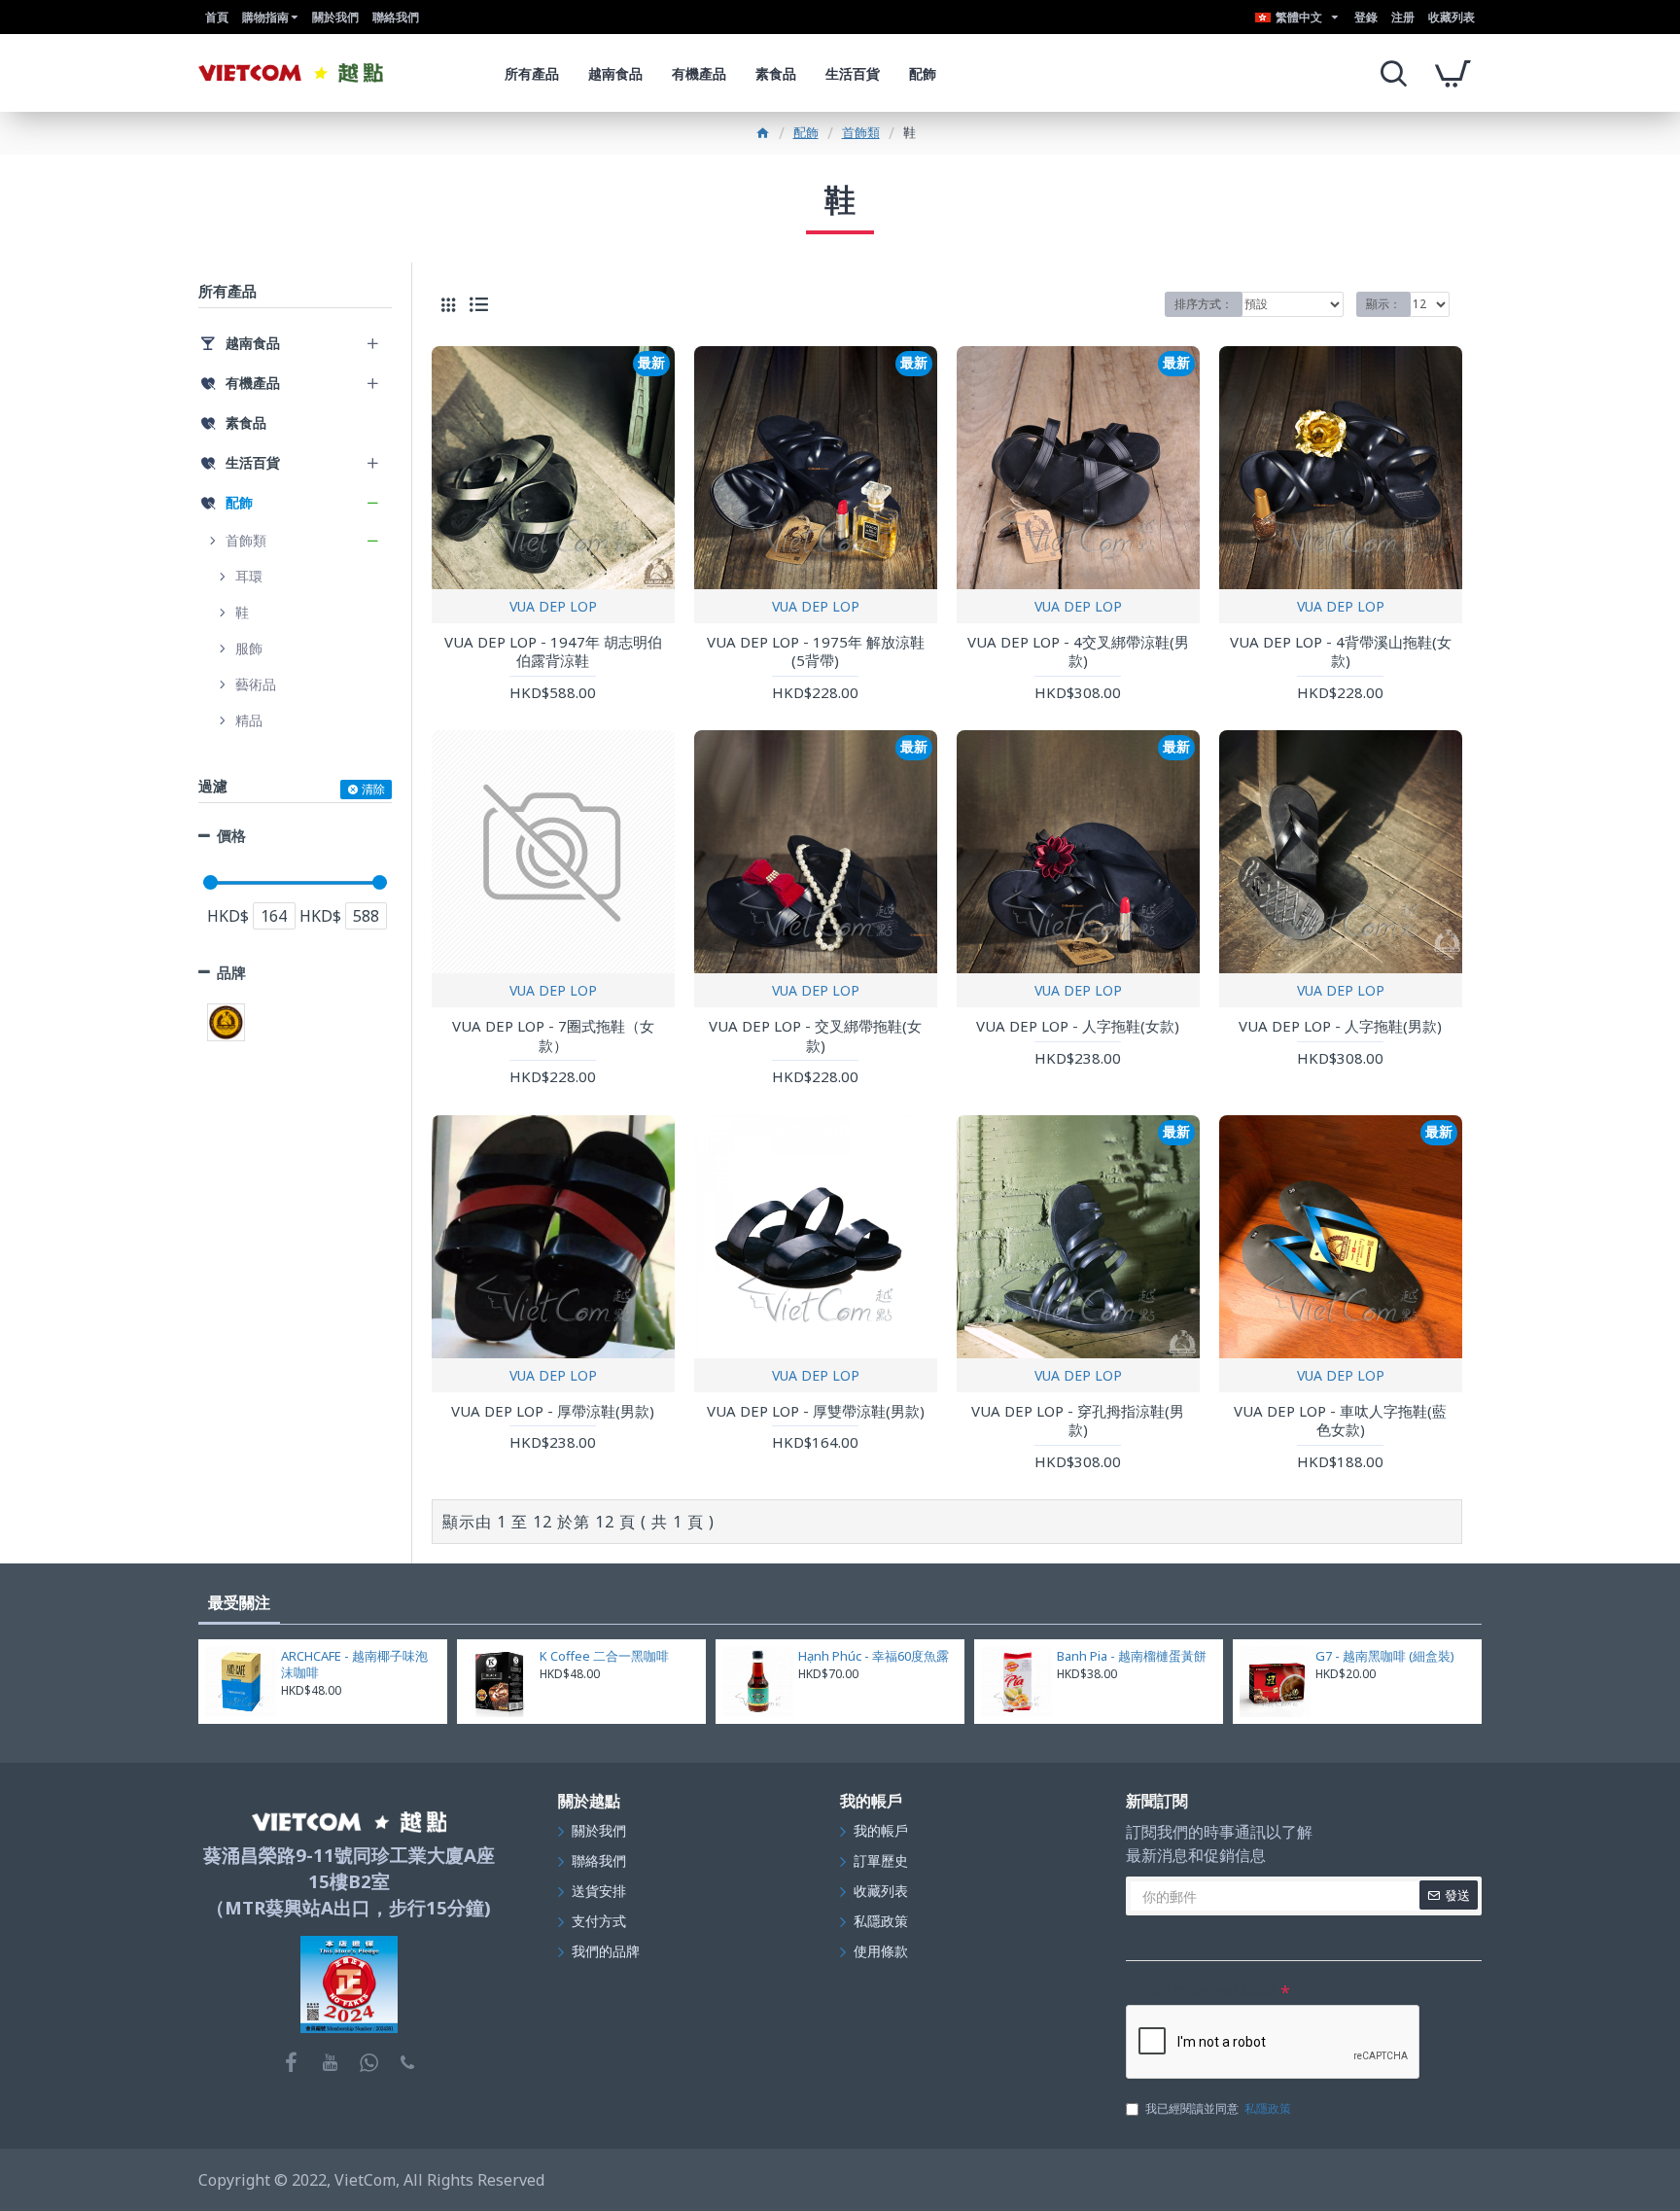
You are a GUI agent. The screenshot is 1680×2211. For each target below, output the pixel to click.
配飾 (806, 132)
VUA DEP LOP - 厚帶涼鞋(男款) (553, 1411)
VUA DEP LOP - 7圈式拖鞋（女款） (553, 1036)
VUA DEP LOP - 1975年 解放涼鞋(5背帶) (816, 652)
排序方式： (1204, 304)
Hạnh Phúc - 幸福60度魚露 (874, 1656)
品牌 (231, 972)
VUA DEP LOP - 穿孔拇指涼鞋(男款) (1078, 1421)
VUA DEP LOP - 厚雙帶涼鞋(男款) (816, 1411)
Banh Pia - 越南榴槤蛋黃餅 (1132, 1656)
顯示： (1383, 304)
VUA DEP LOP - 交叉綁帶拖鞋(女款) (815, 1036)
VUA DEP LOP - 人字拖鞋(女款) (1078, 1026)
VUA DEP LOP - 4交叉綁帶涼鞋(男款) (1078, 652)
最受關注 (239, 1602)
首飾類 (861, 132)
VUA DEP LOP (553, 606)
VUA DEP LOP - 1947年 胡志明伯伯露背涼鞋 (553, 652)
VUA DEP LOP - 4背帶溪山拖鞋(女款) (1341, 652)
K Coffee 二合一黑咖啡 (604, 1656)
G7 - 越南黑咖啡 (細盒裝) (1385, 1656)
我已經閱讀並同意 (1218, 2108)
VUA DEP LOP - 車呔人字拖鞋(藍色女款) (1340, 1421)
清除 (373, 789)
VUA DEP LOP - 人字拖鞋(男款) (1340, 1026)
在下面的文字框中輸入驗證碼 (1202, 1991)
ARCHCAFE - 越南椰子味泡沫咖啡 (354, 1665)
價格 (231, 835)
